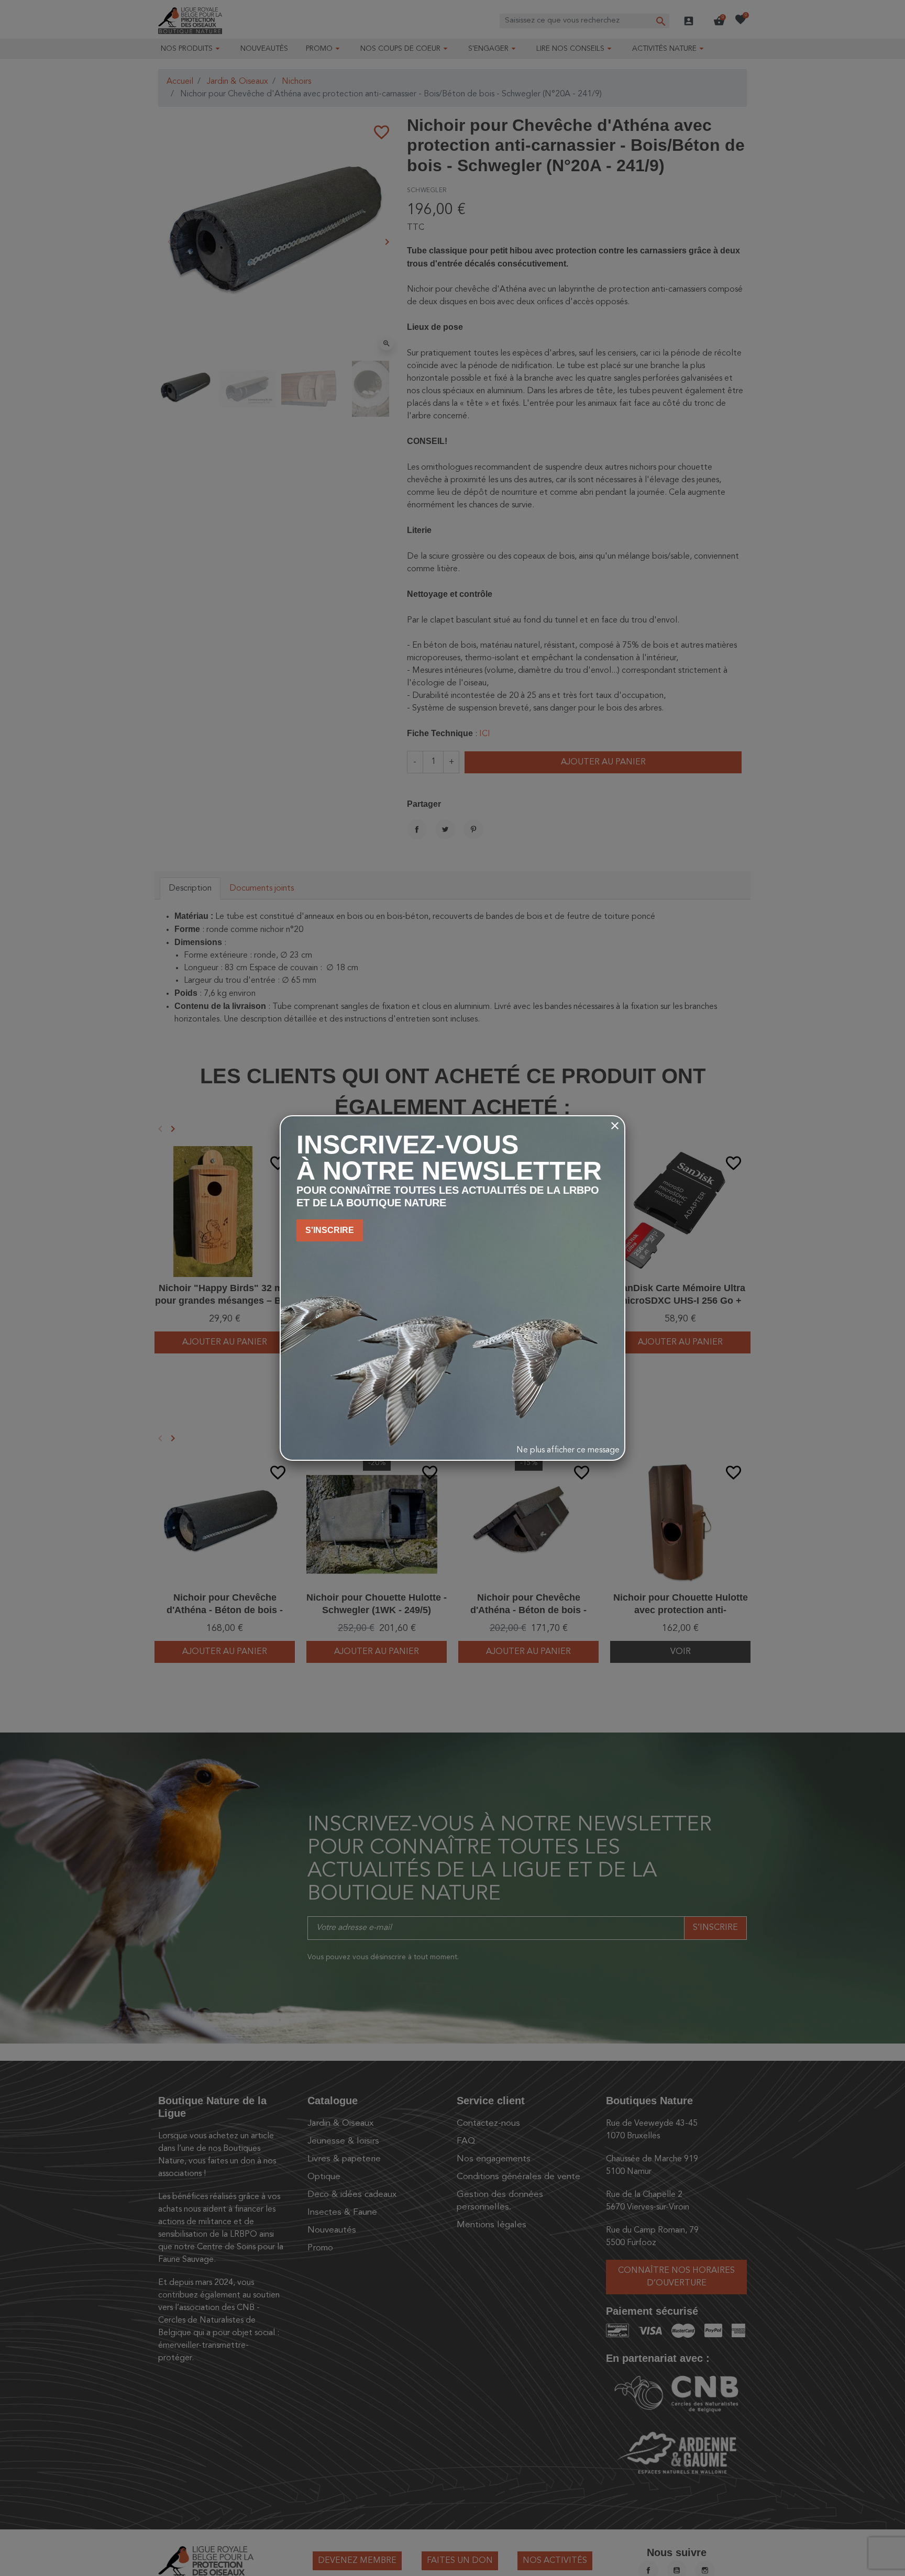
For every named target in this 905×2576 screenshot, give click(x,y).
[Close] (615, 1126)
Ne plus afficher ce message (568, 1450)
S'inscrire (330, 1230)
